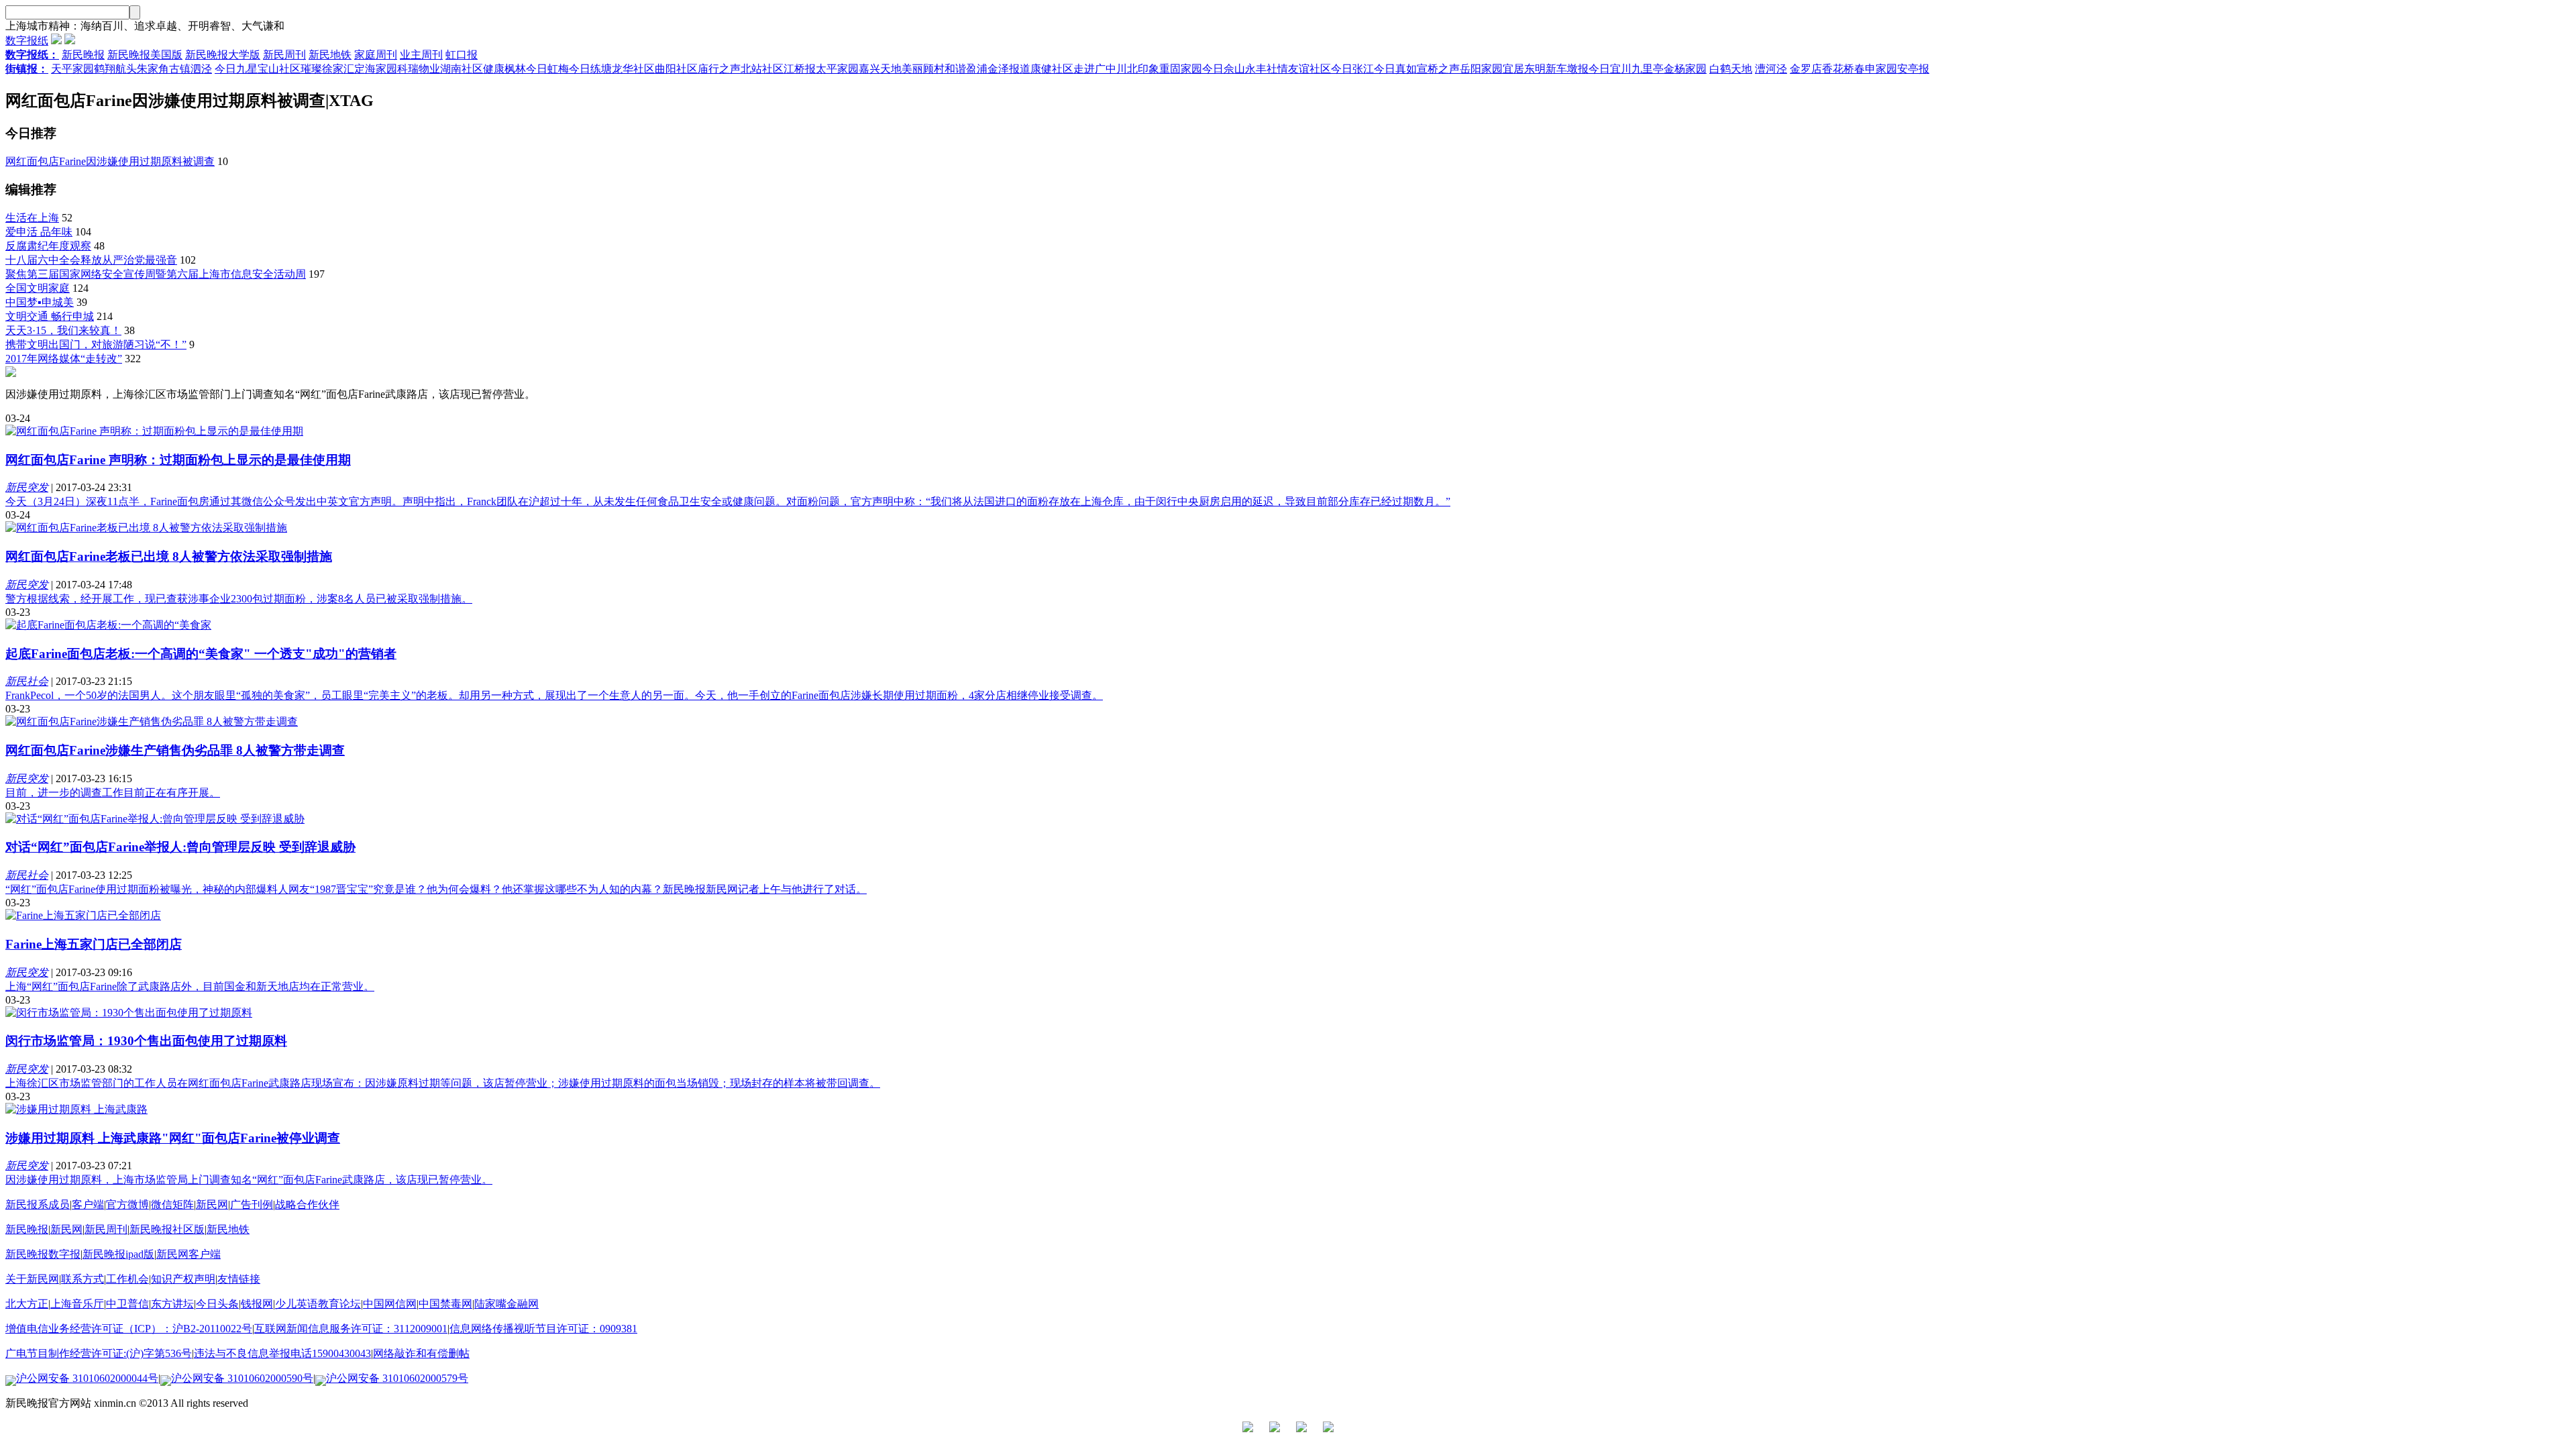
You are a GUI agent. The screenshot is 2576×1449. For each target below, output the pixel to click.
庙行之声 (719, 69)
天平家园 (72, 69)
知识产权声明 (183, 1279)
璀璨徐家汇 (327, 69)
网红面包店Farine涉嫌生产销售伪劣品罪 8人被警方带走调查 (175, 750)
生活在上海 (32, 218)
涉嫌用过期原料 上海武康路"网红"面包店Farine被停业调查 (173, 1138)
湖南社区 (462, 69)
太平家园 (837, 69)
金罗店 (1806, 69)
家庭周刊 (376, 55)
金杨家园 (1685, 69)
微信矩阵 (172, 1204)
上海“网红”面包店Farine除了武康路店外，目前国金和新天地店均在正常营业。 (190, 986)
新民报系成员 (38, 1204)
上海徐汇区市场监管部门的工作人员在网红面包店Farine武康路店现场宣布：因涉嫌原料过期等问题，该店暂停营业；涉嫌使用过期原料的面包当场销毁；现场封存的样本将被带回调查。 (443, 1083)
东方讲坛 (172, 1304)
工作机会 (127, 1279)
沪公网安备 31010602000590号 (242, 1378)
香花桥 (1838, 69)
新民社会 (27, 681)
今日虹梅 (547, 69)
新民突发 (27, 487)
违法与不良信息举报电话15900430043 (282, 1353)
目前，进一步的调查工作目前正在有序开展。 (113, 793)
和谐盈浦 (966, 69)
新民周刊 (284, 55)
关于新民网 (32, 1279)
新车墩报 (1567, 69)
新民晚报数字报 (43, 1254)
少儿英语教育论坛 (318, 1304)
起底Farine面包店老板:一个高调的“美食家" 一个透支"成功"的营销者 (201, 654)
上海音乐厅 (77, 1304)
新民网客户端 (189, 1254)
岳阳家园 (1481, 69)
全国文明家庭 (38, 288)
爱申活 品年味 (39, 232)
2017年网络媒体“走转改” (64, 359)
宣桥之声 (1438, 69)
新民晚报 (83, 55)
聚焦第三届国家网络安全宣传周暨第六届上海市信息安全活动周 (156, 274)
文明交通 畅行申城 (50, 316)
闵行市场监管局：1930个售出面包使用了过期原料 (146, 1041)
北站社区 (762, 69)
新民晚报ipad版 (118, 1254)
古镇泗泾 (191, 69)
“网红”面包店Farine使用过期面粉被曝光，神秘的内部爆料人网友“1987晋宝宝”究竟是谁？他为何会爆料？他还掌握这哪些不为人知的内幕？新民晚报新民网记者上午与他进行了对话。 (436, 889)
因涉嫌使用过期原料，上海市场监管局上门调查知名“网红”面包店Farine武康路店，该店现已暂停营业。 (249, 1180)
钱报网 (257, 1304)
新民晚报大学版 (223, 55)
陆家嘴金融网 (506, 1304)
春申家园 (1876, 69)
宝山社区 (279, 69)
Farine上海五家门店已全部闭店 (94, 944)
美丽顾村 (923, 69)
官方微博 (127, 1204)
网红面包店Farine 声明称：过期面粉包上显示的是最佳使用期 (178, 460)
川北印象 (1138, 69)
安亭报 (1913, 69)
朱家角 (153, 69)
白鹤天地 (1731, 69)
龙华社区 (633, 69)
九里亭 (1648, 69)
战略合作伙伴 (307, 1204)
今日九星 (236, 69)
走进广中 (1095, 69)
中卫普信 (127, 1304)
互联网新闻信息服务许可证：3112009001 (351, 1329)
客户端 (88, 1204)
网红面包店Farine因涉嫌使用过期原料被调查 (110, 161)
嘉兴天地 (880, 69)
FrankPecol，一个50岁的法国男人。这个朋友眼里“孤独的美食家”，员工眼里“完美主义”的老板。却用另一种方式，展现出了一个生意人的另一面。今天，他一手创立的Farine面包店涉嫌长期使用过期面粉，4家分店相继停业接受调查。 (554, 695)
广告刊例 (252, 1204)
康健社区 (1052, 69)
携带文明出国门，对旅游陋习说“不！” (96, 344)
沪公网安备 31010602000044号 (87, 1378)
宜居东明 (1524, 69)
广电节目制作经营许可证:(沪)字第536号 (99, 1353)
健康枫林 (504, 69)
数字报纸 (27, 41)
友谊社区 (1309, 69)
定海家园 (376, 69)
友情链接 (239, 1279)
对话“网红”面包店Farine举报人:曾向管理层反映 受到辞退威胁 (180, 847)
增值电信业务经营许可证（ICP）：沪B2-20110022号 (129, 1329)
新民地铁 (330, 55)
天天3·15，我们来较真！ (63, 330)
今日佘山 (1224, 69)
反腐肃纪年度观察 (48, 246)
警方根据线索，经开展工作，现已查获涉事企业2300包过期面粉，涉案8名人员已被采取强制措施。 (239, 599)
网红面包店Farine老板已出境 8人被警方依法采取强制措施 (169, 556)
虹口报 (462, 55)
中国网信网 (390, 1304)
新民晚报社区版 (167, 1229)
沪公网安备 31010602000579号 (397, 1378)
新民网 (212, 1204)
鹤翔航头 (115, 69)
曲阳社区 (676, 69)
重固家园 (1181, 69)
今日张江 (1352, 69)
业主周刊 (421, 55)
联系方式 (83, 1279)
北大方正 (27, 1304)
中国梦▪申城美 (40, 302)
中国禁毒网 (445, 1304)
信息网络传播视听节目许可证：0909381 (543, 1329)
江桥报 (800, 69)
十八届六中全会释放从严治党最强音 (91, 260)
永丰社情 (1267, 69)
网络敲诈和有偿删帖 (421, 1353)
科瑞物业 (419, 69)
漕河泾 (1771, 69)
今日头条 (217, 1304)
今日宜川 (1610, 69)
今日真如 (1395, 69)
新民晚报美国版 (145, 55)
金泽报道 (1009, 69)
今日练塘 (590, 69)
